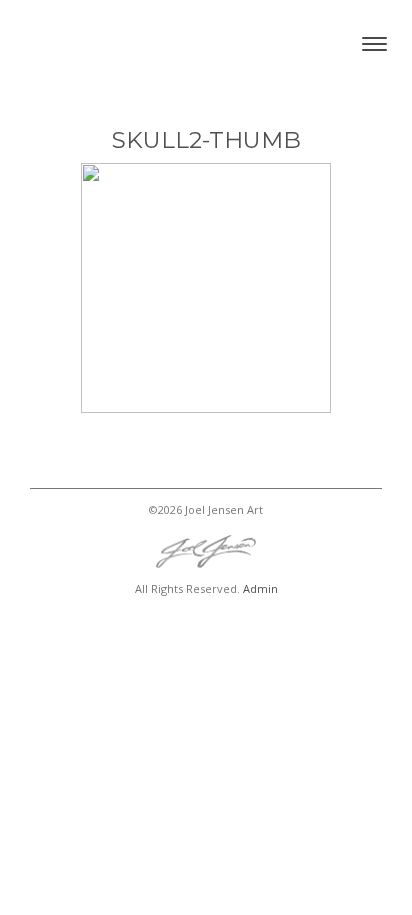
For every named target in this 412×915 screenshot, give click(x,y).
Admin (260, 588)
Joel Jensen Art (115, 43)
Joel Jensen (206, 551)
